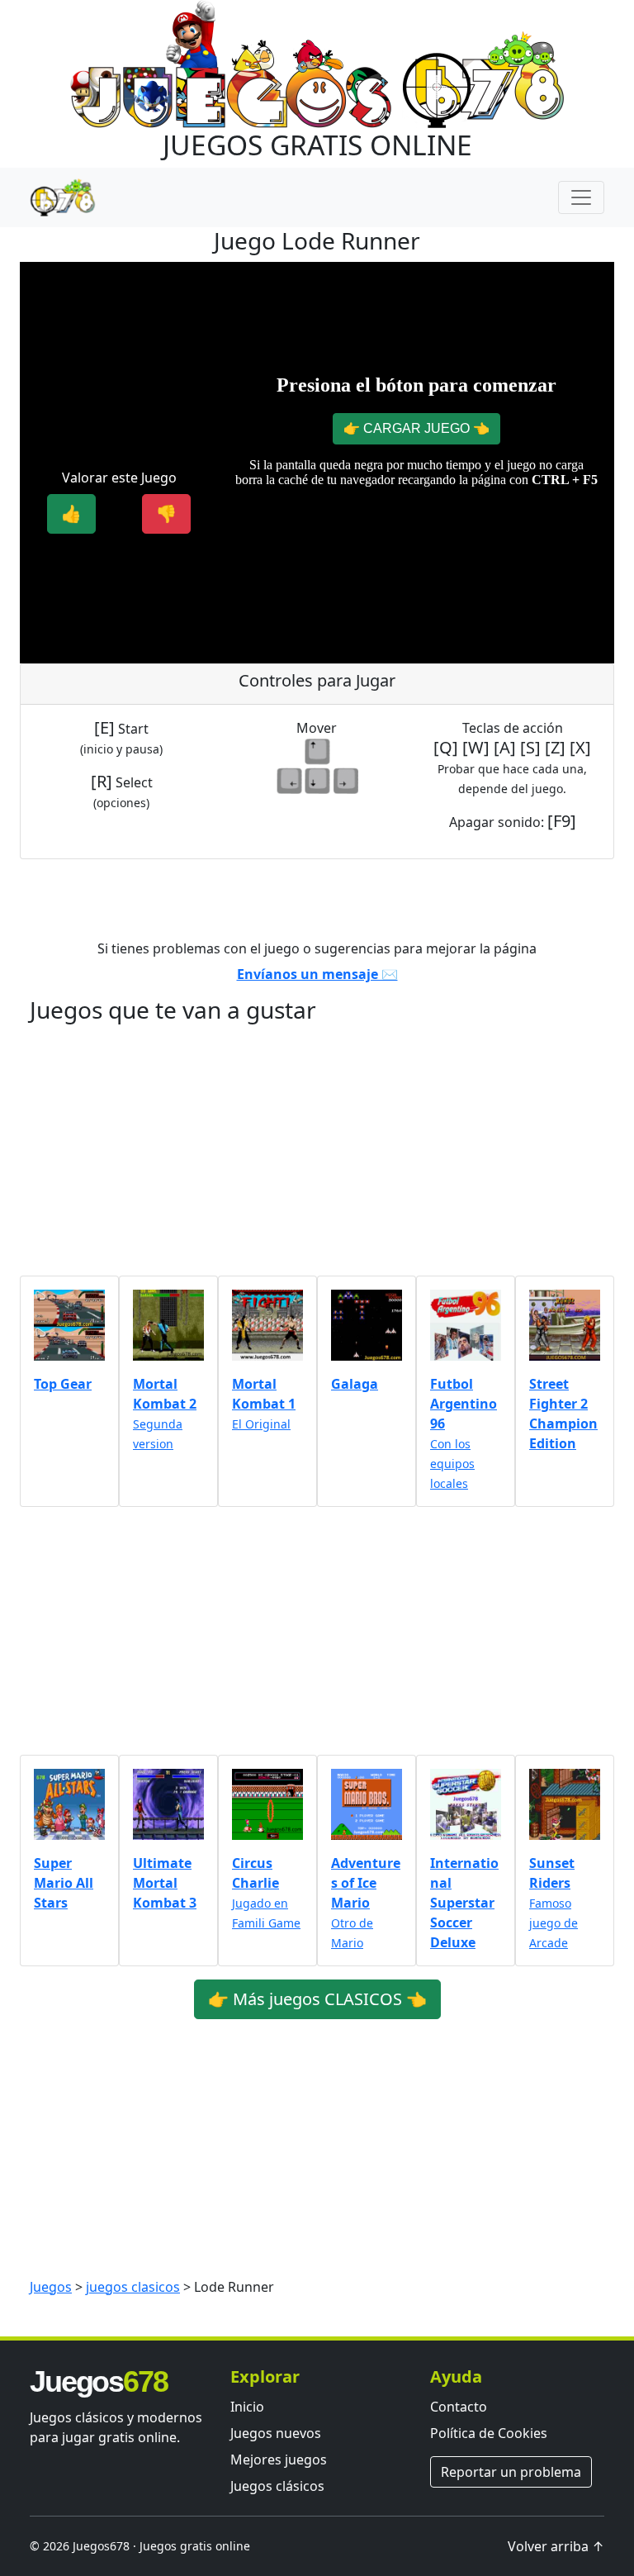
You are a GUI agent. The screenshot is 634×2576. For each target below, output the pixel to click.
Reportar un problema (511, 2472)
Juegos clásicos (277, 2486)
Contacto (459, 2407)
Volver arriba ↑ (556, 2546)
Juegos (51, 2287)
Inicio (247, 2407)
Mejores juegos (279, 2460)
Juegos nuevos (276, 2433)
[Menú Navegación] (581, 197)
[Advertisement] (119, 358)
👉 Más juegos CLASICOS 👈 (317, 1999)
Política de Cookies (489, 2433)
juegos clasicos (133, 2287)
